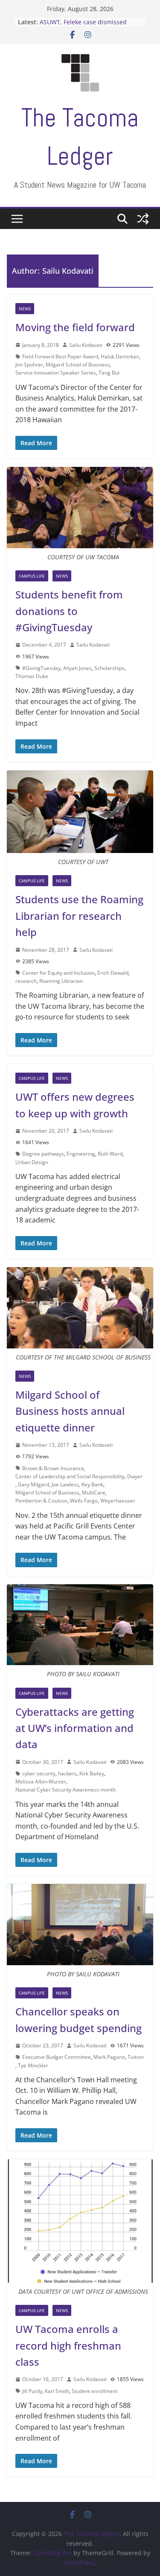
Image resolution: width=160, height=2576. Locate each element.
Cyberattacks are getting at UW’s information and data (75, 1728)
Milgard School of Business (78, 365)
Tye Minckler (33, 2065)
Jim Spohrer (29, 365)
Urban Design (32, 1162)
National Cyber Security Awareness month (65, 1790)
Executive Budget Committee (57, 2057)
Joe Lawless (65, 1484)
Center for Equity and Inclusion (58, 973)
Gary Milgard (33, 1484)
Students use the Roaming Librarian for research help (79, 916)
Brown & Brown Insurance (53, 1468)
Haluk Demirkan (120, 356)
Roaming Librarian (61, 981)
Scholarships (109, 668)
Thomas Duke (32, 676)
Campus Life (32, 576)
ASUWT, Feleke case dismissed (83, 22)
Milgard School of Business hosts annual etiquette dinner (70, 1411)
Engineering (81, 1154)
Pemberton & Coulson (41, 1501)
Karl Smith (57, 2391)
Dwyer (135, 1476)
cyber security (39, 1773)
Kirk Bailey (92, 1773)
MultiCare (94, 1493)
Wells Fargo (84, 1501)
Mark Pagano (109, 2057)
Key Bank (92, 1484)
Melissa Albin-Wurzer (41, 1782)
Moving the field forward (75, 327)
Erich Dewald (113, 973)
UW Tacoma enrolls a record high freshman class (68, 2345)
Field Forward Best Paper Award (60, 356)
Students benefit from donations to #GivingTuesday (69, 611)
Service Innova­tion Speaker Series (56, 373)
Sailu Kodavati (86, 345)
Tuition (136, 2057)
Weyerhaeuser (118, 1501)
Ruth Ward (110, 1154)
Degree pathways (43, 1154)
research (26, 981)
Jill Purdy (32, 2391)
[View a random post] (143, 219)
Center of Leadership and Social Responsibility (70, 1476)
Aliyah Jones (77, 668)
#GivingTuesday (41, 668)
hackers (67, 1773)
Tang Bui (109, 373)
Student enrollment (95, 2391)
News (25, 309)
